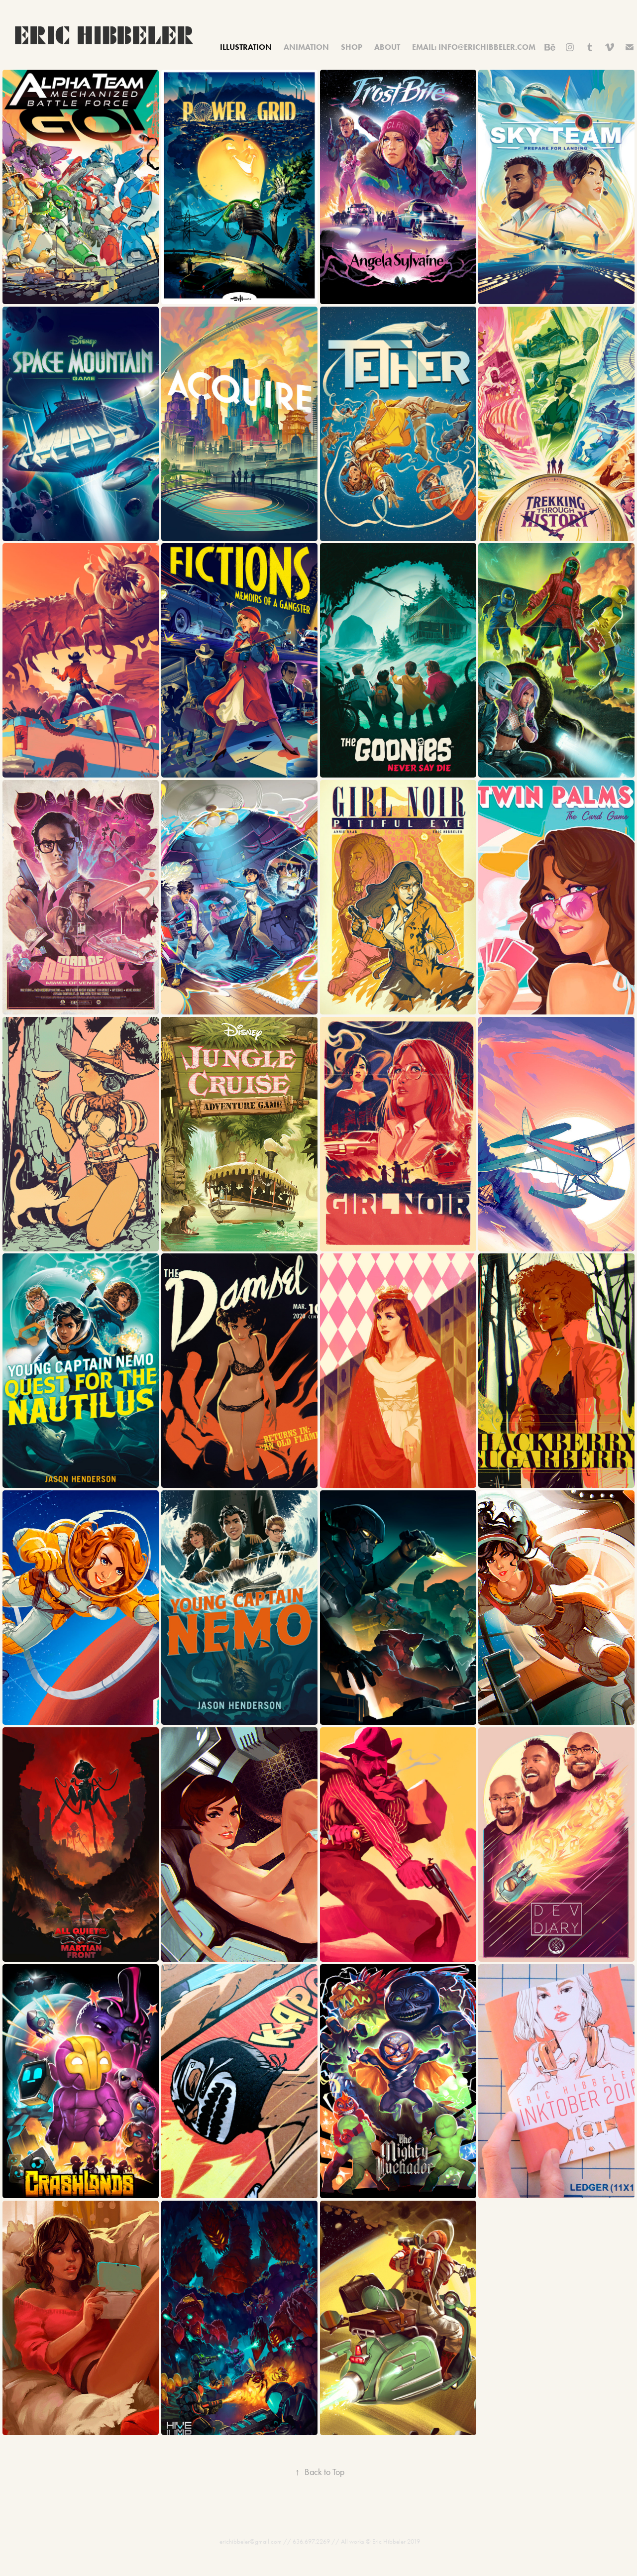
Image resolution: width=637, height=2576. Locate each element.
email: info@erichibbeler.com (474, 47)
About (387, 47)
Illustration (246, 47)
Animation (306, 47)
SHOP (352, 47)
